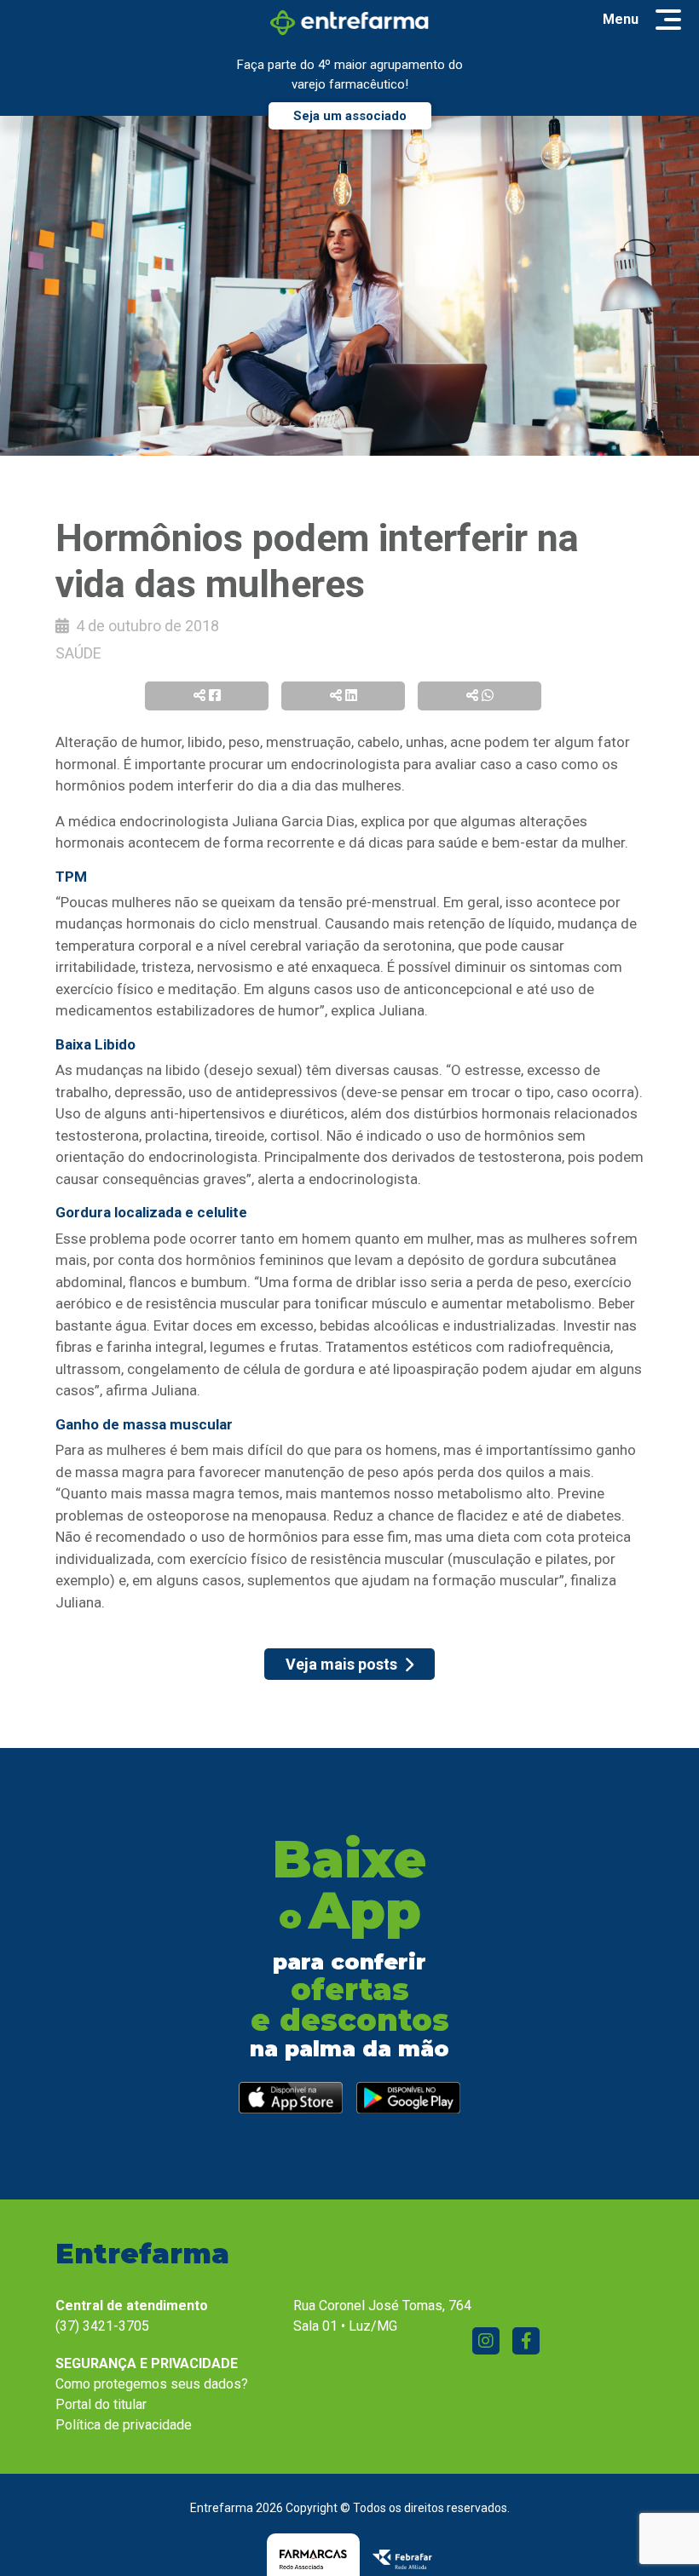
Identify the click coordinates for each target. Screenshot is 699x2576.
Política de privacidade (124, 2425)
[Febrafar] (402, 2559)
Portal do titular (101, 2404)
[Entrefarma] (349, 22)
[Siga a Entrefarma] (486, 2341)
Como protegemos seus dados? (152, 2384)
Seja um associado (350, 116)
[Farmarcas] (313, 2559)
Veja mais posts (341, 1664)
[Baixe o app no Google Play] (408, 2098)
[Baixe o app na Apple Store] (291, 2098)
